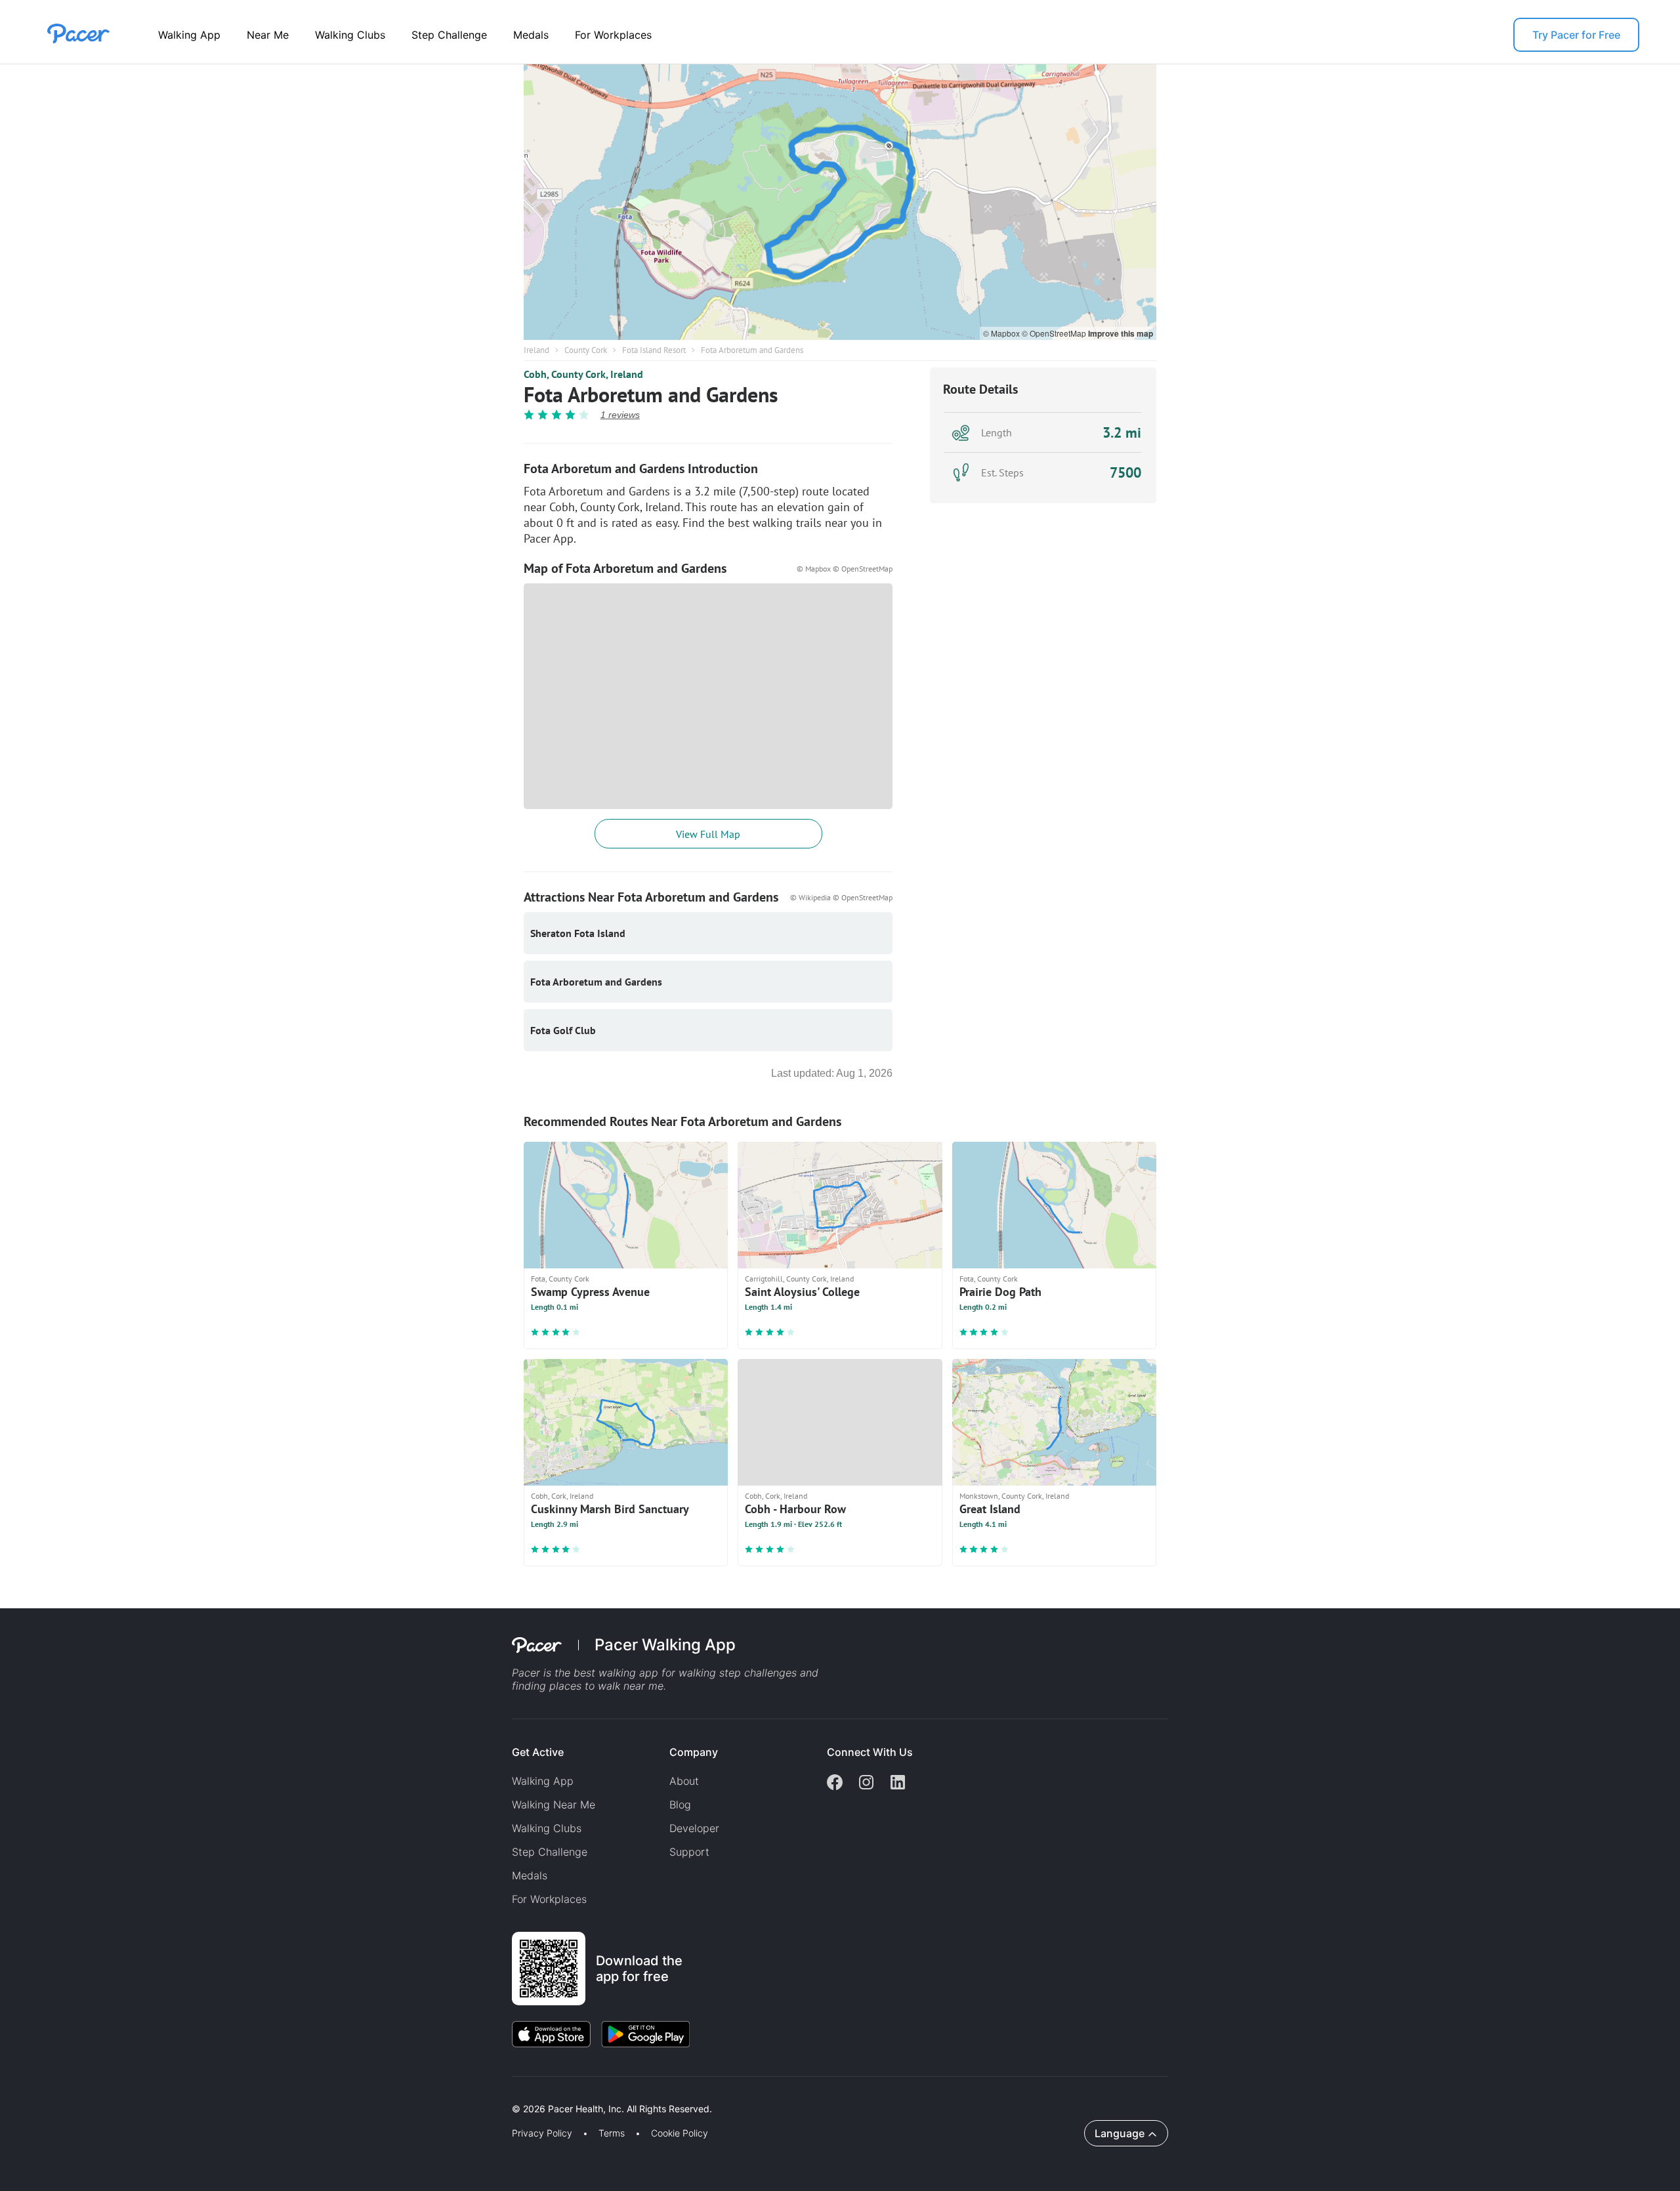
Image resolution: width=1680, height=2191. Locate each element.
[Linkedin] (898, 1784)
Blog (680, 1805)
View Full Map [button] (708, 834)
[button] (229, 2094)
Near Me (268, 35)
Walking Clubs (350, 35)
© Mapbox (1002, 333)
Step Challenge (449, 35)
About (684, 1781)
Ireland (536, 350)
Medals (531, 35)
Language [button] (1120, 2133)
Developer (694, 1828)
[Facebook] (835, 1784)
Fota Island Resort (654, 350)
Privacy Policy (542, 2133)
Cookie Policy (680, 2133)
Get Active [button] (538, 1752)
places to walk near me (606, 1686)
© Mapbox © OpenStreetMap (845, 569)
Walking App (189, 35)
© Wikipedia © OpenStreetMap (841, 897)
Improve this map (1121, 333)
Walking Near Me (554, 1805)
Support (689, 1852)
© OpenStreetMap (1055, 333)
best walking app (618, 1673)
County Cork (586, 350)
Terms (612, 2133)
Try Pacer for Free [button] (1576, 35)
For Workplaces (613, 35)
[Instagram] (866, 1784)
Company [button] (694, 1752)
